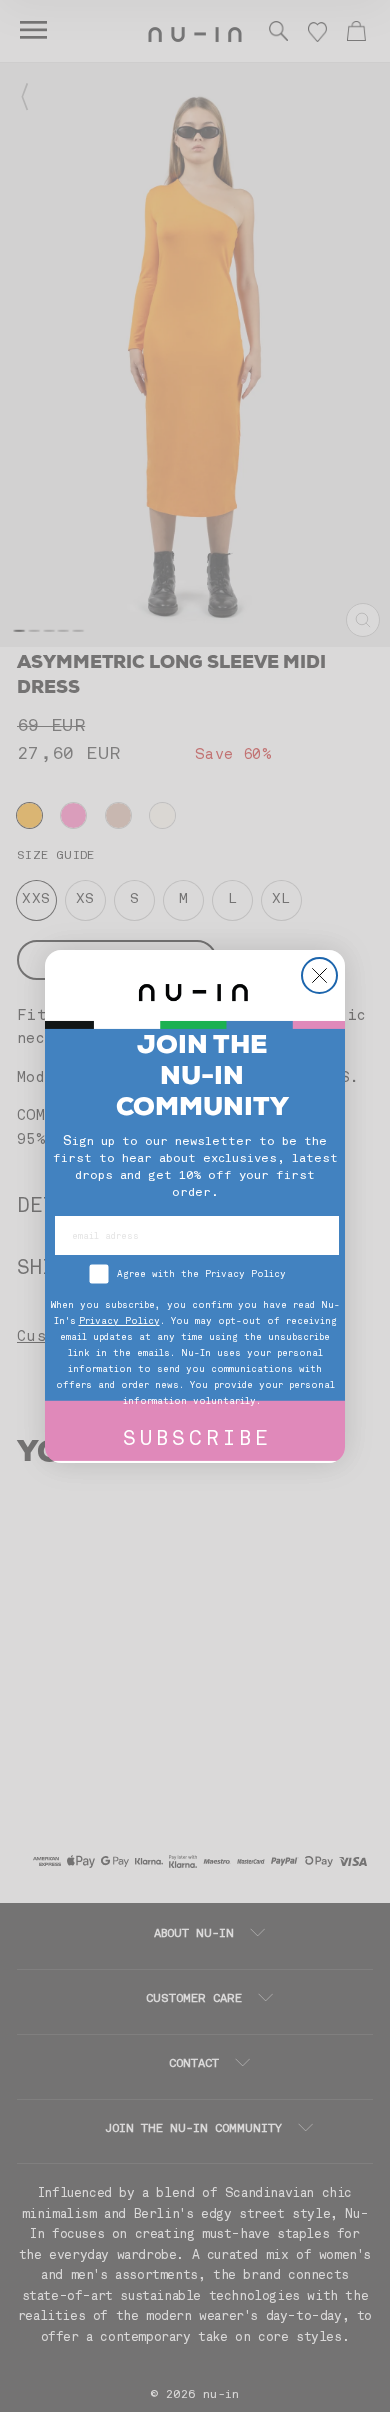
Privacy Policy (119, 1321)
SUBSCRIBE (197, 1440)
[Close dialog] (319, 975)
